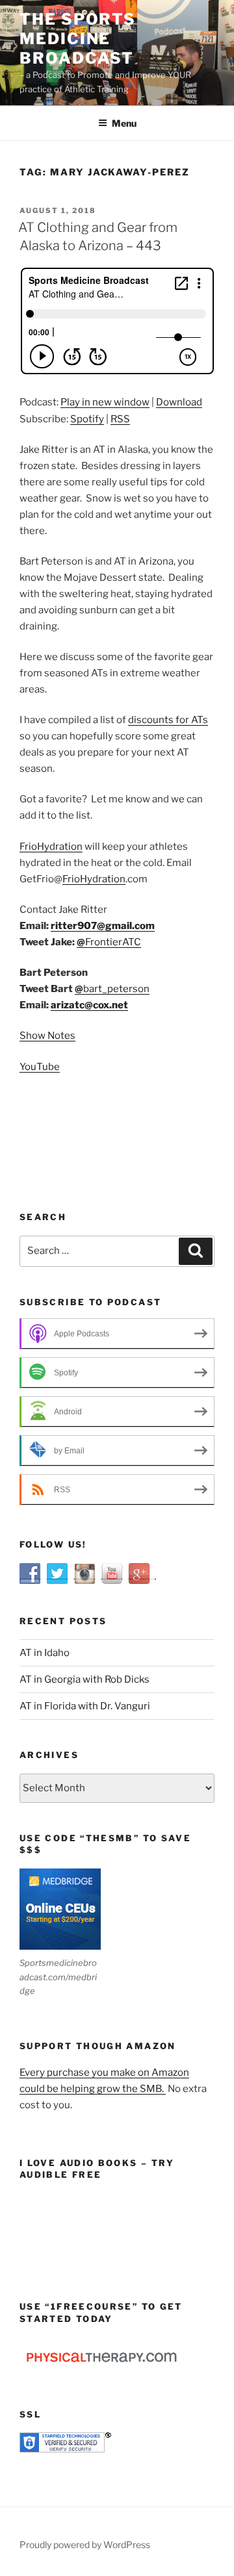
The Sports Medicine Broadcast (78, 39)
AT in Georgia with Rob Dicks (84, 1679)
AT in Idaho (45, 1653)
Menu (124, 123)
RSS (120, 419)
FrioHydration (51, 847)
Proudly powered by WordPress (85, 2544)
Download (179, 402)
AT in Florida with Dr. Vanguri (85, 1706)
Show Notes (47, 1036)
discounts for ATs (168, 720)
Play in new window (105, 402)
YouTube (40, 1067)
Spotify (87, 419)
